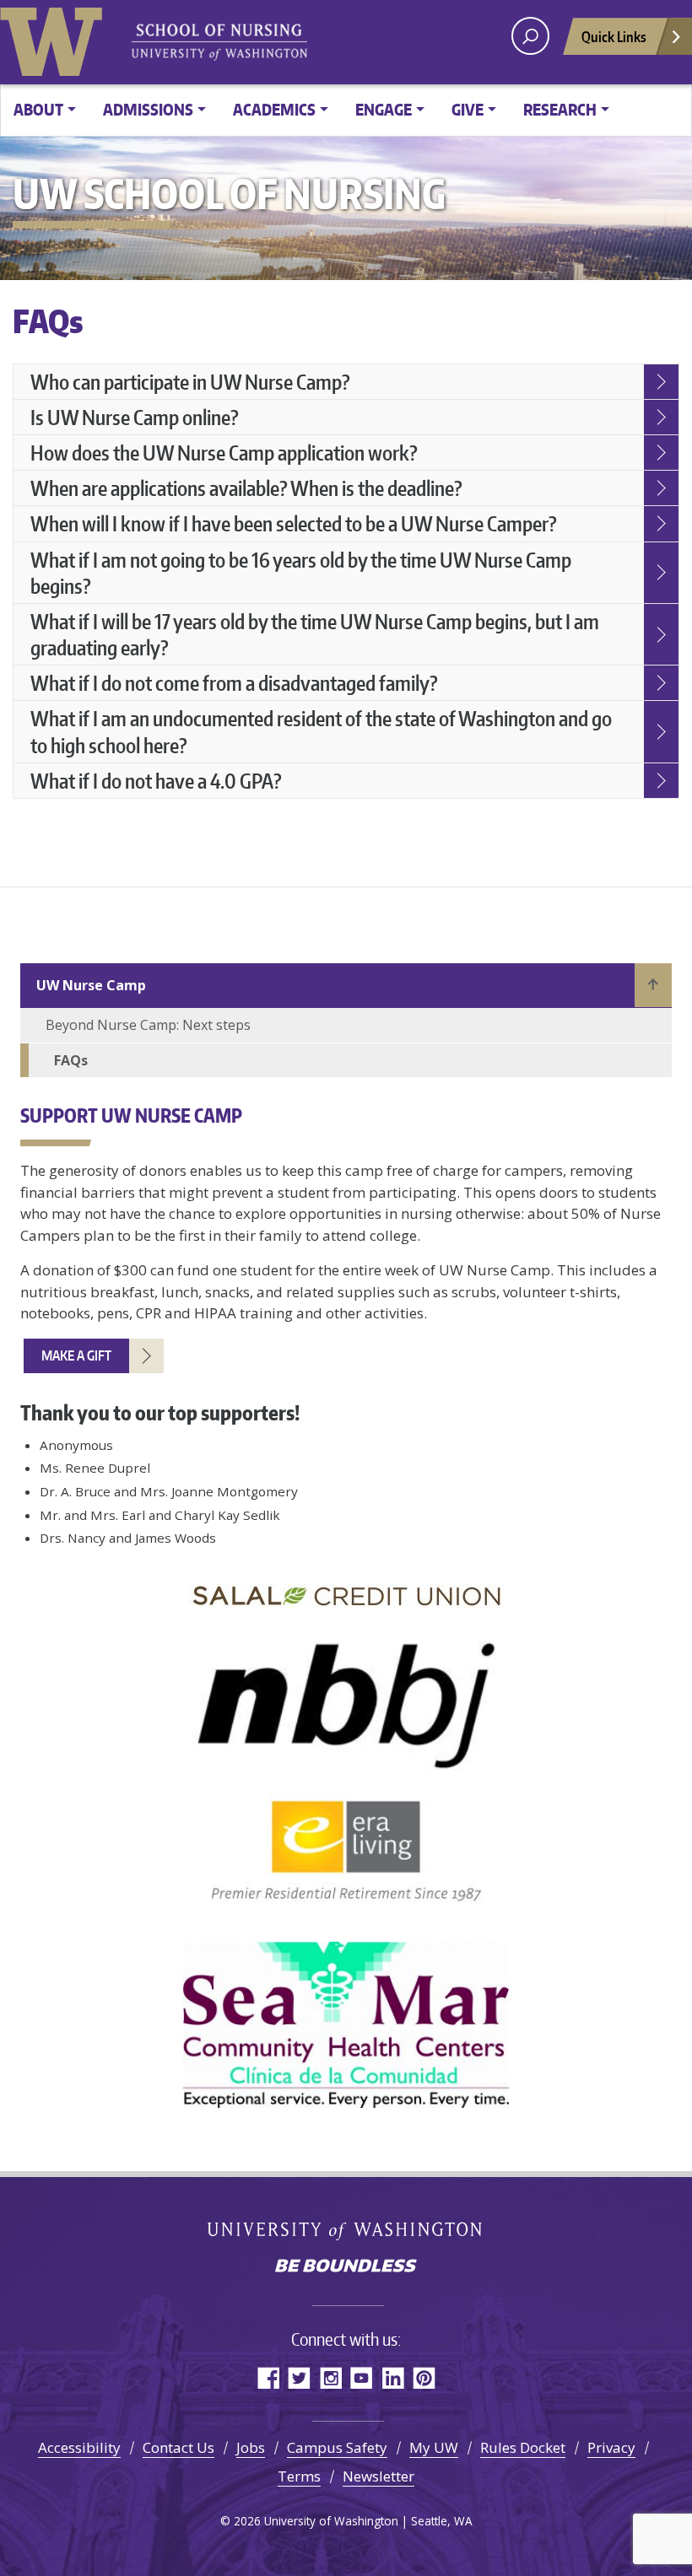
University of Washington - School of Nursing (219, 43)
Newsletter (378, 2476)
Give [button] (468, 109)
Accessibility (79, 2447)
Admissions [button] (148, 109)
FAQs (71, 1060)
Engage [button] (384, 109)
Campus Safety (337, 2447)
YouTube (362, 2377)
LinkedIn (393, 2377)
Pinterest (424, 2377)
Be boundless (346, 2267)
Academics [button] (274, 109)
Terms (299, 2476)
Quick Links (614, 36)
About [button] (38, 109)
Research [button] (560, 109)
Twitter (299, 2377)
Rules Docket (523, 2447)
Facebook (268, 2377)
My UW (434, 2447)
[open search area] (530, 36)
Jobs (251, 2447)
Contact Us (178, 2447)
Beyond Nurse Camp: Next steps (148, 1025)
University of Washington (55, 38)
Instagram (330, 2377)
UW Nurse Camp (91, 985)
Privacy (611, 2447)
